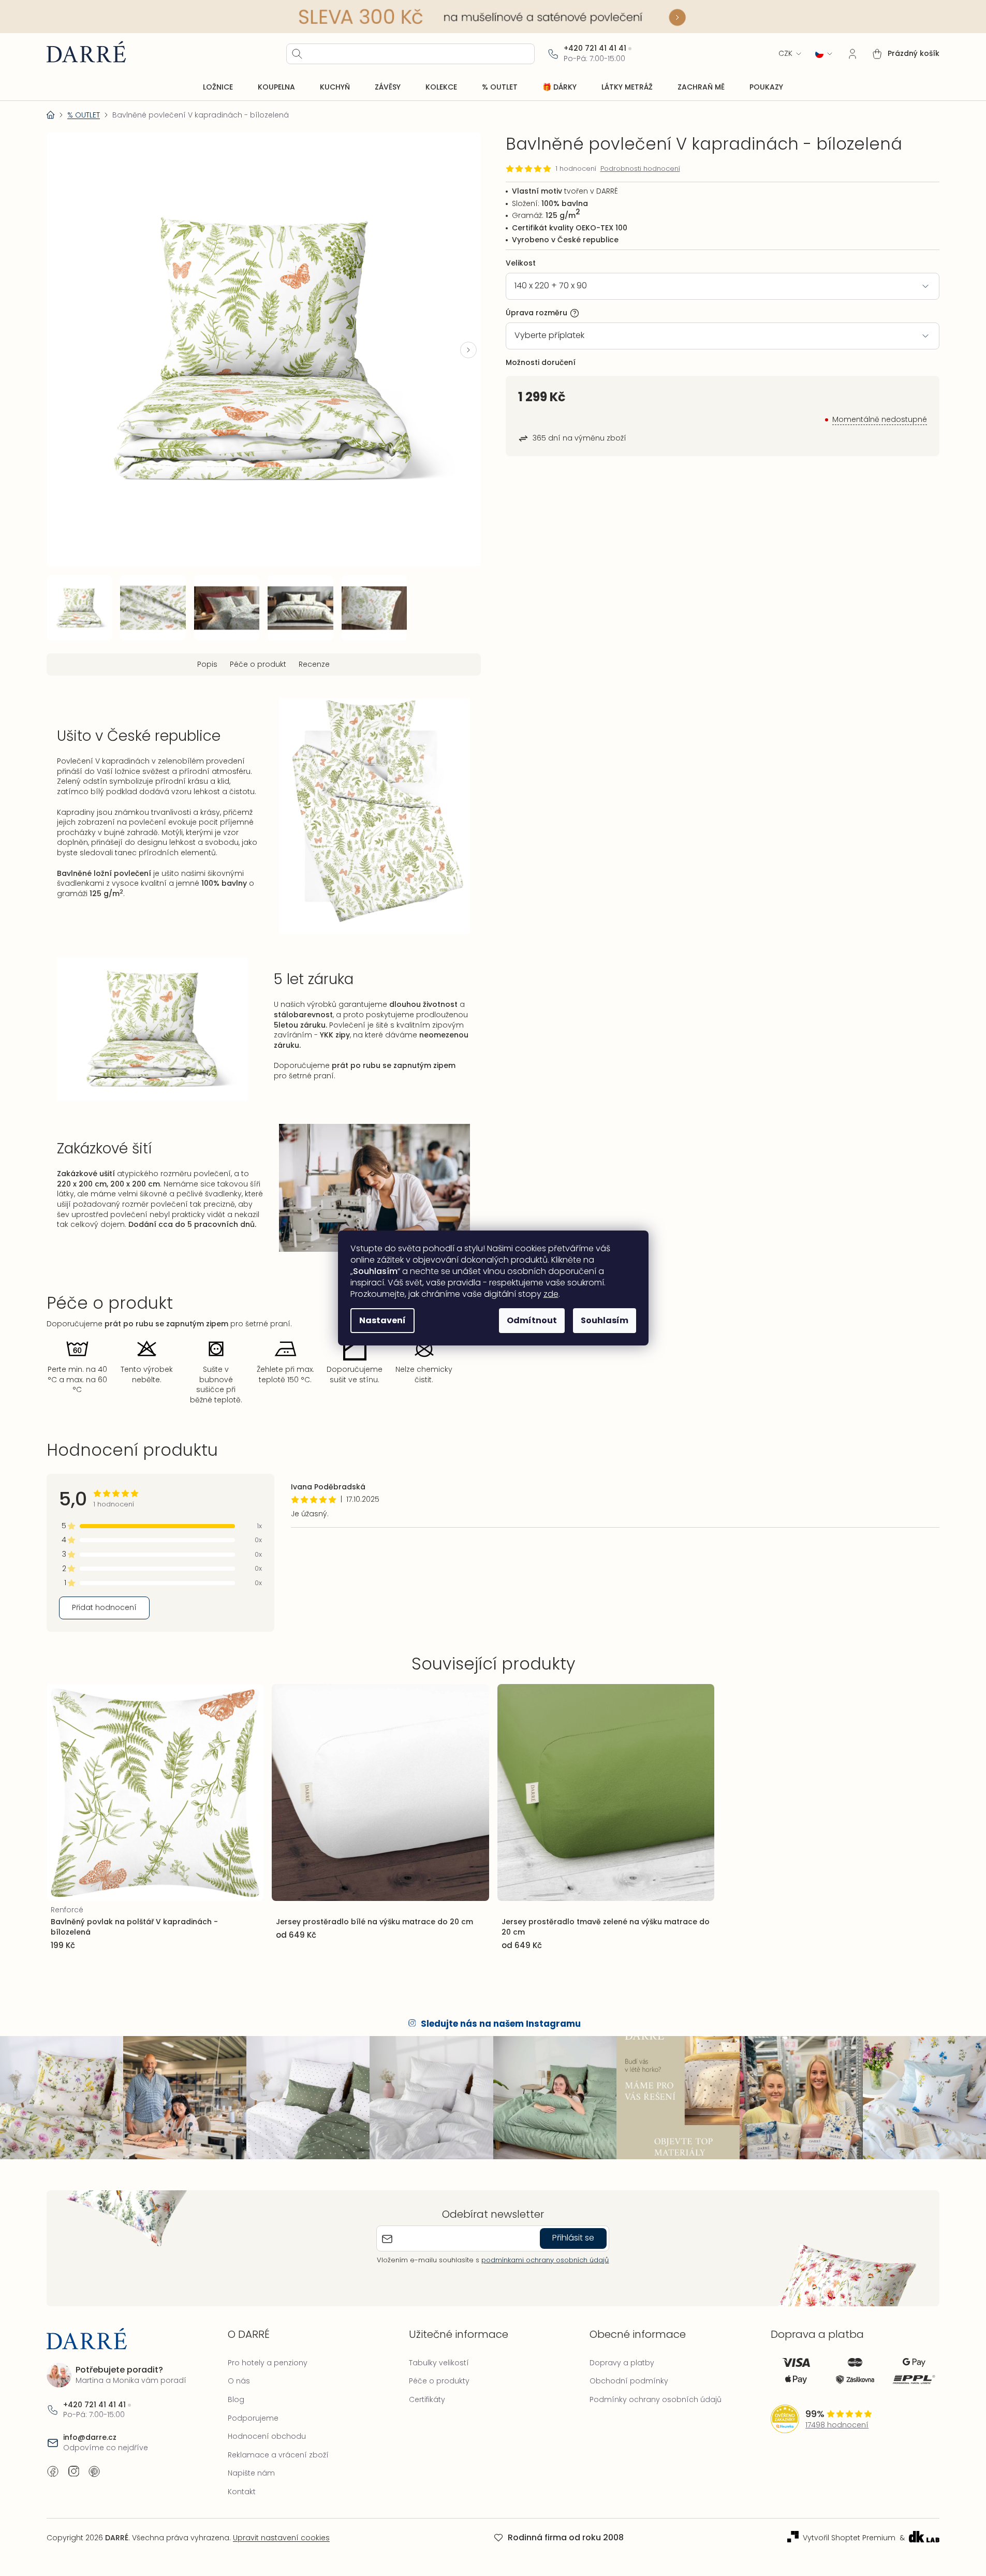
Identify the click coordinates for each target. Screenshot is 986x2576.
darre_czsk (73, 2471)
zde (551, 1294)
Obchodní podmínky (629, 2381)
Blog (236, 2399)
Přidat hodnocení (104, 1607)
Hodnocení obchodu (267, 2436)
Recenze (314, 664)
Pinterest (94, 2471)
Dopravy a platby (622, 2363)
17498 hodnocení (837, 2425)
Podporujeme (253, 2418)
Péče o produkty (439, 2381)
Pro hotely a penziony (268, 2363)
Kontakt (242, 2492)
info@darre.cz (90, 2438)
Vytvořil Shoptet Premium (849, 2538)
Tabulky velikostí (439, 2363)
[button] (468, 350)
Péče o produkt (258, 664)
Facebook (53, 2471)
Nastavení (382, 1320)
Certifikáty (427, 2399)
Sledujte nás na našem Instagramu (501, 2024)
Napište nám (251, 2473)
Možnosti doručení (541, 362)
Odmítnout (532, 1320)
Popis (207, 664)
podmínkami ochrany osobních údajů (545, 2260)
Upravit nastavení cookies (281, 2538)
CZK (785, 54)
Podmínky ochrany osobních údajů (656, 2399)
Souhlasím (605, 1320)
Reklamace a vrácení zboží (278, 2455)
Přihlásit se (573, 2238)
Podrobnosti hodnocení (640, 169)
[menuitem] (218, 87)
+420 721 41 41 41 (595, 48)
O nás (239, 2381)
